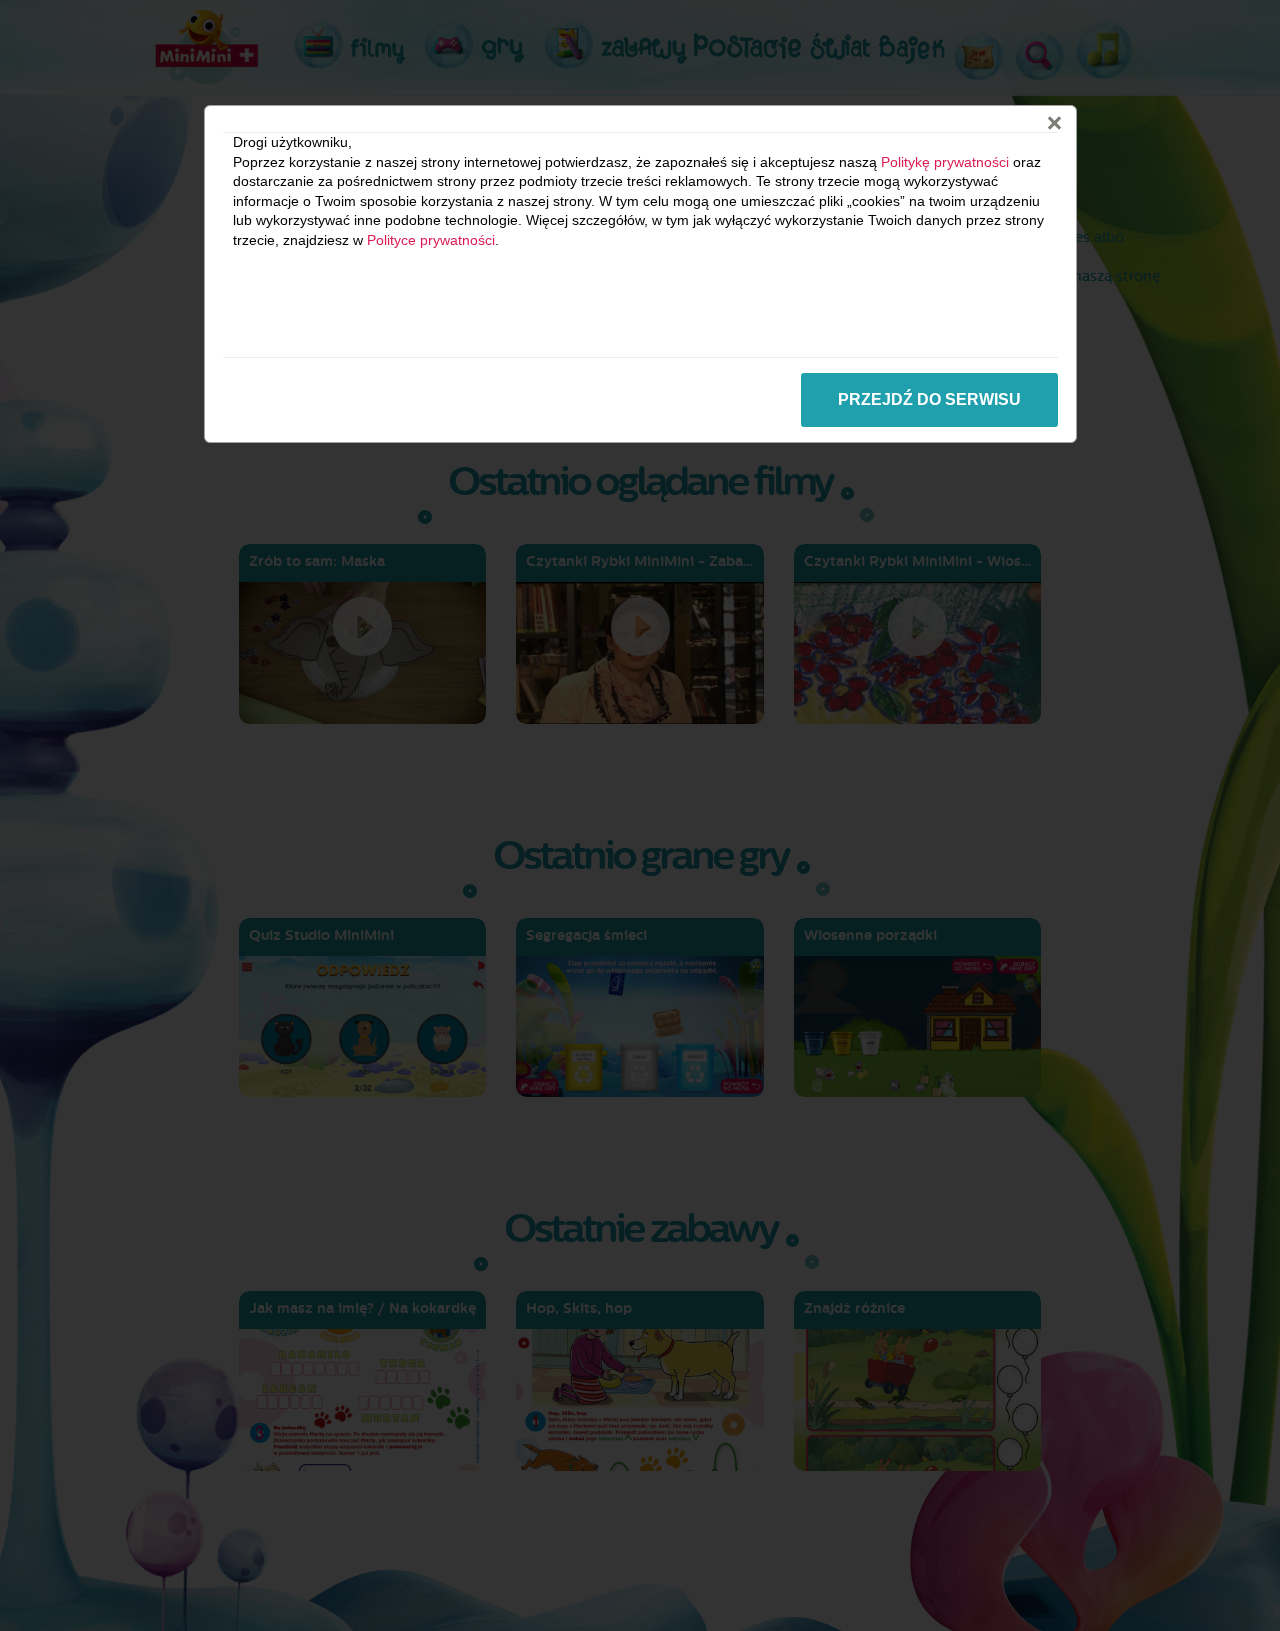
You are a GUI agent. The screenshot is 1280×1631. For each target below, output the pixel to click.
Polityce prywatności (431, 240)
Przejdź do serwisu (929, 399)
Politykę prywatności (945, 162)
